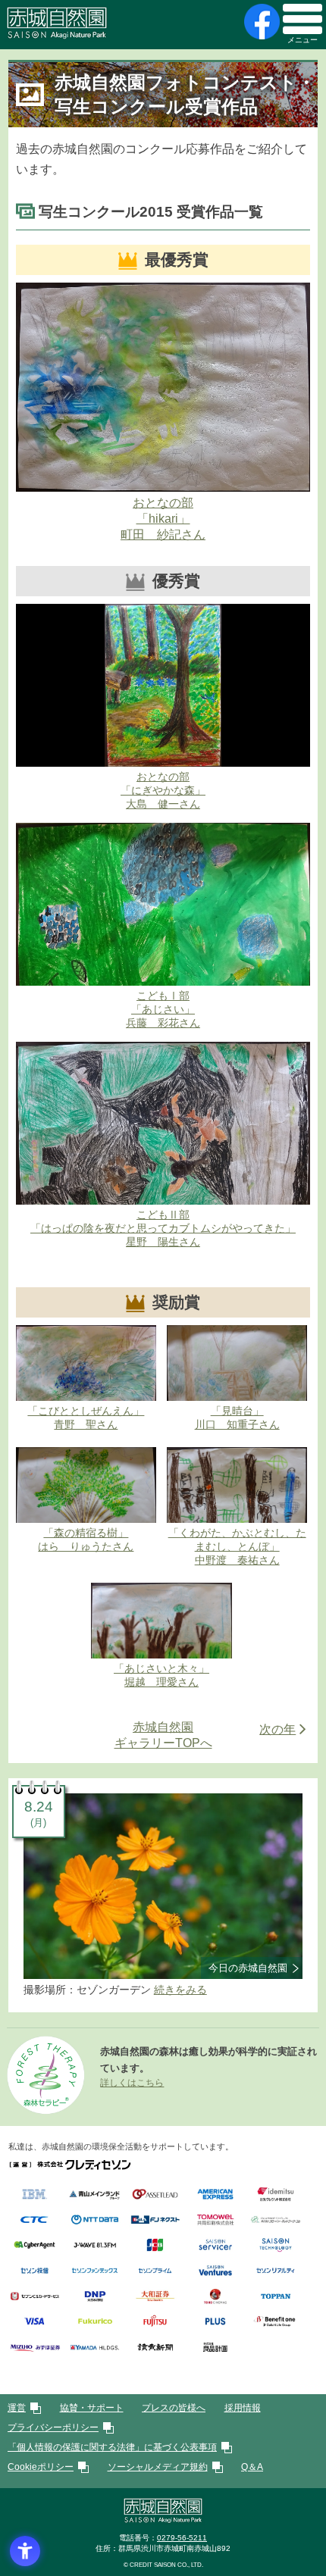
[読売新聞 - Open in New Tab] (155, 2349)
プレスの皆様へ (174, 2408)
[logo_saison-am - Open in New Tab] (34, 2273)
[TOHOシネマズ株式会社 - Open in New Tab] (215, 2298)
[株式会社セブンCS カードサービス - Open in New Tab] (34, 2298)
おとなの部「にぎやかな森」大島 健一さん (163, 790)
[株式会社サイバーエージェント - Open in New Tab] (34, 2247)
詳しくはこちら (132, 2083)
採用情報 (243, 2408)
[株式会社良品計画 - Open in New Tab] (215, 2349)
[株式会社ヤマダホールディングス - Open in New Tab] (94, 2349)
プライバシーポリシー (53, 2428)
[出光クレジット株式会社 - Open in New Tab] (276, 2196)
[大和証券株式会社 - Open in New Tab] (155, 2298)
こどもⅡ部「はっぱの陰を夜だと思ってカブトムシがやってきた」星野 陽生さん (163, 1228)
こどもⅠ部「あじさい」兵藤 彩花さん (163, 1009)
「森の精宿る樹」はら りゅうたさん (86, 1540)
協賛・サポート (92, 2408)
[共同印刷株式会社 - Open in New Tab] (215, 2221)
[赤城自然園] (163, 2520)
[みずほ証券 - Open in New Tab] (34, 2349)
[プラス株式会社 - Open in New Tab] (215, 2323)
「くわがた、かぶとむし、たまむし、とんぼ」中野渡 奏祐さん (237, 1546)
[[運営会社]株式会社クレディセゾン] (70, 2165)
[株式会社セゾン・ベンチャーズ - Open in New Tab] (215, 2273)
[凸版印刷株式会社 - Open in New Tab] (276, 2298)
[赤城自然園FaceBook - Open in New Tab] (260, 22)
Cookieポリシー (41, 2467)
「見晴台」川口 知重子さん (237, 1418)
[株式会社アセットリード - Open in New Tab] (155, 2196)
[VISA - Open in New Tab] (34, 2323)
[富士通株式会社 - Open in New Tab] (155, 2323)
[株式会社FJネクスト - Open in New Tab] (155, 2221)
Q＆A (252, 2467)
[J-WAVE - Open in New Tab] (94, 2247)
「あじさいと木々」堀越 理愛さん (161, 1675)
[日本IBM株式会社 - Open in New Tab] (34, 2196)
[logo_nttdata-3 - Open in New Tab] (94, 2221)
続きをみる (180, 1990)
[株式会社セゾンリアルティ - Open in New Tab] (276, 2273)
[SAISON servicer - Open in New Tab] (215, 2247)
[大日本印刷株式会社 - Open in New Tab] (94, 2298)
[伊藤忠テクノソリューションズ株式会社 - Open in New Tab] (34, 2221)
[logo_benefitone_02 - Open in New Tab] (276, 2323)
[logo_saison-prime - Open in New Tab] (155, 2273)
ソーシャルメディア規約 (158, 2467)
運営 (17, 2408)
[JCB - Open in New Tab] (155, 2247)
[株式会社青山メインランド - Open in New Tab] (94, 2196)
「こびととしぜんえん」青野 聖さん (86, 1418)
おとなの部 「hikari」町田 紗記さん (163, 519)
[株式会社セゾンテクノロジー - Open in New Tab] (276, 2247)
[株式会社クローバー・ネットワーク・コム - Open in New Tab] (276, 2221)
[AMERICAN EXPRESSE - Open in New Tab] (215, 2196)
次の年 (277, 1729)
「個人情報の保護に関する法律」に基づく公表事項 (112, 2447)
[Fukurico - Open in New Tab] (94, 2323)
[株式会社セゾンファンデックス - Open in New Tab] (94, 2273)
